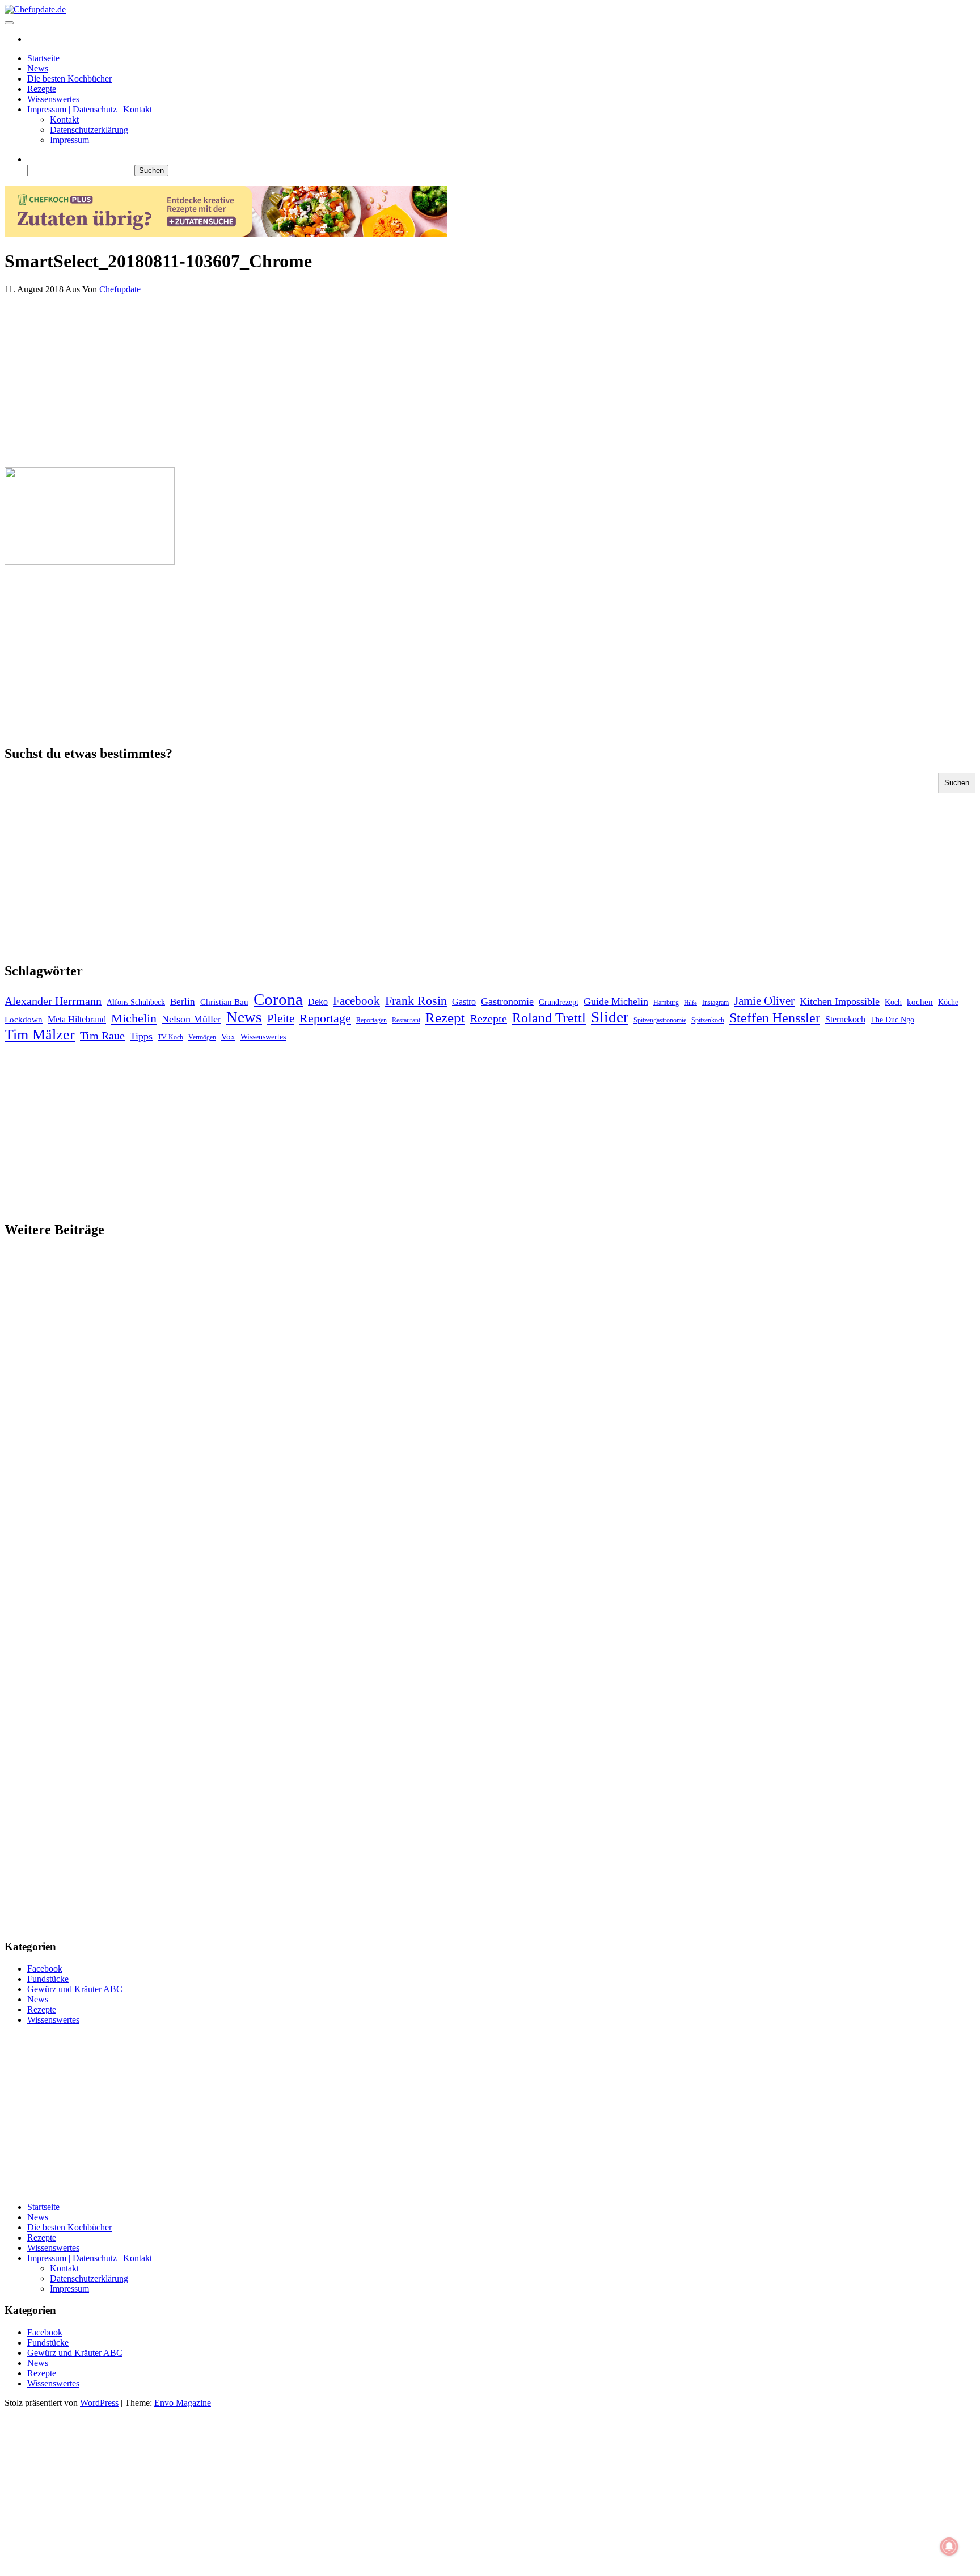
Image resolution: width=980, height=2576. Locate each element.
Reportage (325, 1018)
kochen (920, 1002)
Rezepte (42, 89)
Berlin (183, 1002)
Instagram (715, 1003)
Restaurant (406, 1020)
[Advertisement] (345, 378)
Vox (228, 1037)
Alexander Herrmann (53, 1001)
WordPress (99, 2403)
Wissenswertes (53, 99)
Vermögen (202, 1037)
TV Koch (170, 1037)
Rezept (445, 1018)
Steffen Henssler (775, 1018)
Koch (893, 1002)
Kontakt (64, 119)
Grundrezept (559, 1002)
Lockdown (24, 1020)
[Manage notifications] (949, 2546)
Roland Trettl (549, 1018)
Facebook (356, 1001)
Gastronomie (507, 1001)
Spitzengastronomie (660, 1020)
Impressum (69, 140)
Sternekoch (845, 1019)
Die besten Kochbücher (69, 79)
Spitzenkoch (708, 1020)
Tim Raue (102, 1036)
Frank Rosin (416, 1001)
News (38, 68)
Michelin (134, 1018)
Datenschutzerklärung (89, 130)
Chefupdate (120, 289)
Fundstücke (48, 1979)
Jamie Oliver (764, 1001)
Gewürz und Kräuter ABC (75, 1989)
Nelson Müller (191, 1019)
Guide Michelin (616, 1001)
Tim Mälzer (40, 1035)
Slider (610, 1017)
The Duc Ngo (892, 1020)
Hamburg (666, 1003)
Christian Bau (224, 1002)
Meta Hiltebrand (77, 1019)
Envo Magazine (183, 2403)
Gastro (464, 1002)
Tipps (141, 1036)
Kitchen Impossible (840, 1001)
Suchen (957, 783)
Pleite (281, 1018)
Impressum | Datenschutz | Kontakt (90, 109)
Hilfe (690, 1003)
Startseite (43, 58)
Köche (948, 1002)
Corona (278, 999)
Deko (318, 1002)
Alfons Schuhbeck (136, 1002)
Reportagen (371, 1020)
